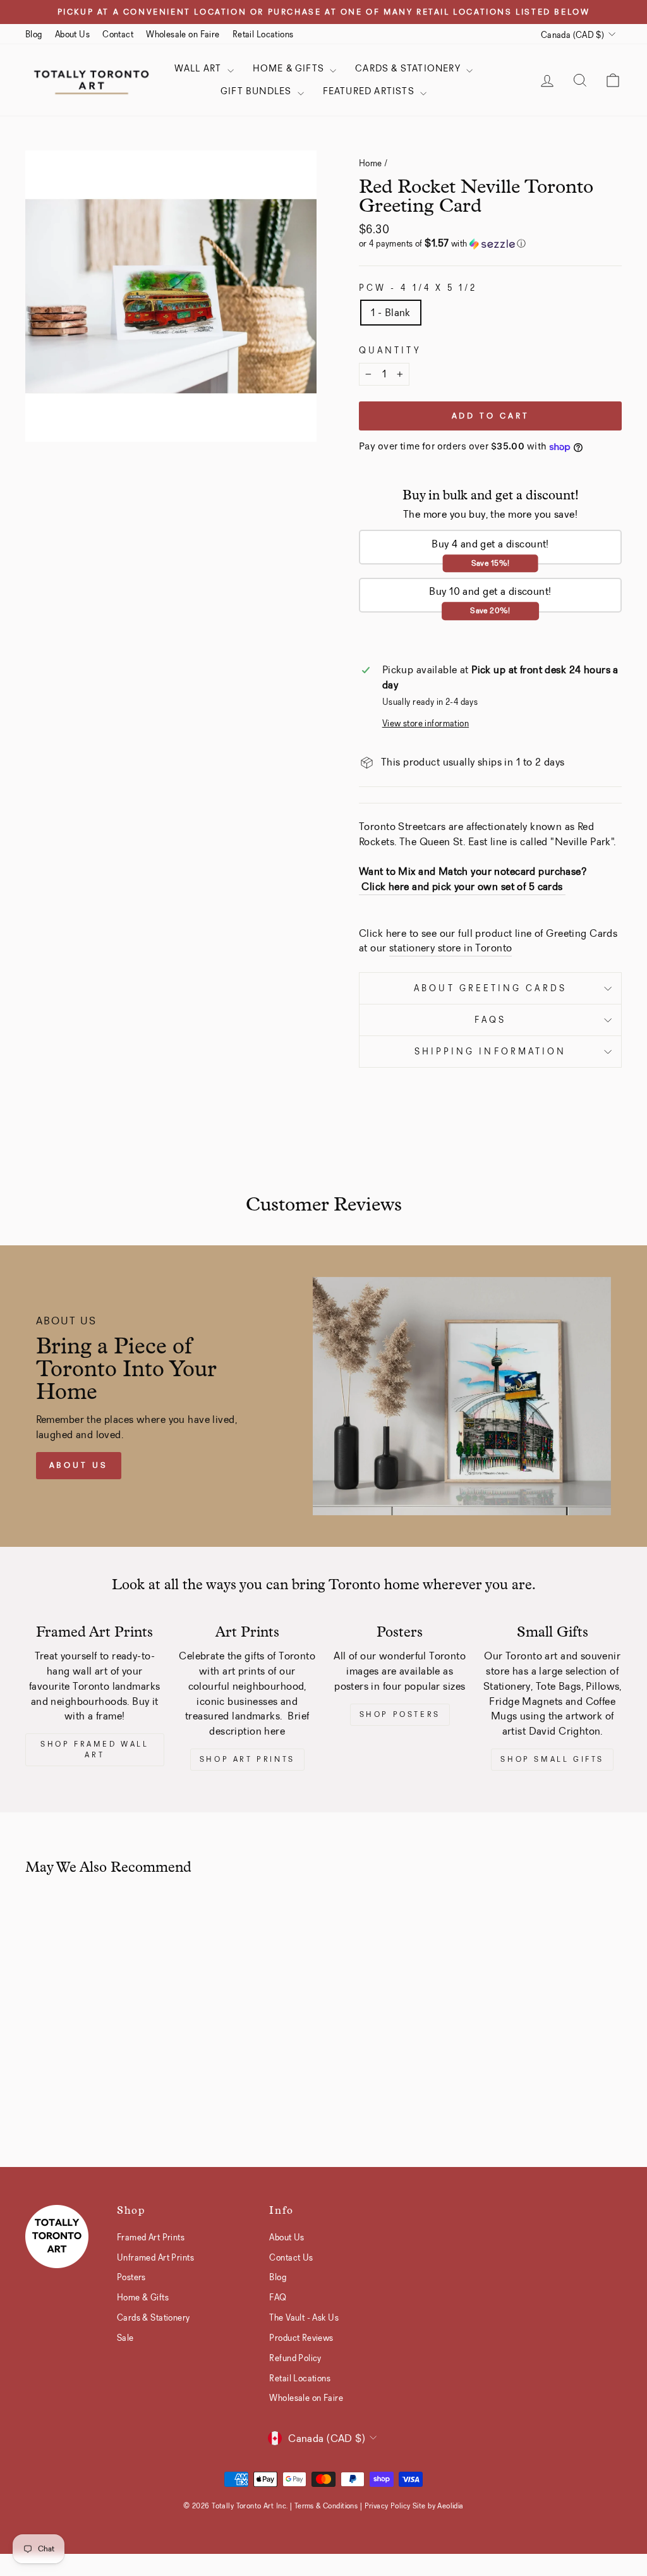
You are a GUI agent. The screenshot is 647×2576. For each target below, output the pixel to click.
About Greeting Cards (490, 988)
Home (371, 163)
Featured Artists (370, 91)
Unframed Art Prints (155, 2257)
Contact (118, 34)
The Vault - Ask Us (304, 2317)
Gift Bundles (257, 91)
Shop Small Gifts (552, 1759)
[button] (490, 244)
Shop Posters (400, 1714)
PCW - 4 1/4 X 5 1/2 (418, 288)
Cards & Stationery (409, 68)
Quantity (390, 351)
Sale (125, 2338)
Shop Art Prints (247, 1759)
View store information (426, 723)
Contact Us (291, 2257)
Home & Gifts (290, 68)
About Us (72, 34)
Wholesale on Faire (183, 34)
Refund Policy (295, 2358)
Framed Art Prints (151, 2237)
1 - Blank (391, 313)
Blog (34, 34)
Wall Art (199, 68)
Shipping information (491, 1052)
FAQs (490, 1020)
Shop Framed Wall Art (95, 1749)
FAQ (278, 2297)
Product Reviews (301, 2338)
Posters (131, 2277)
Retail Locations (263, 34)
